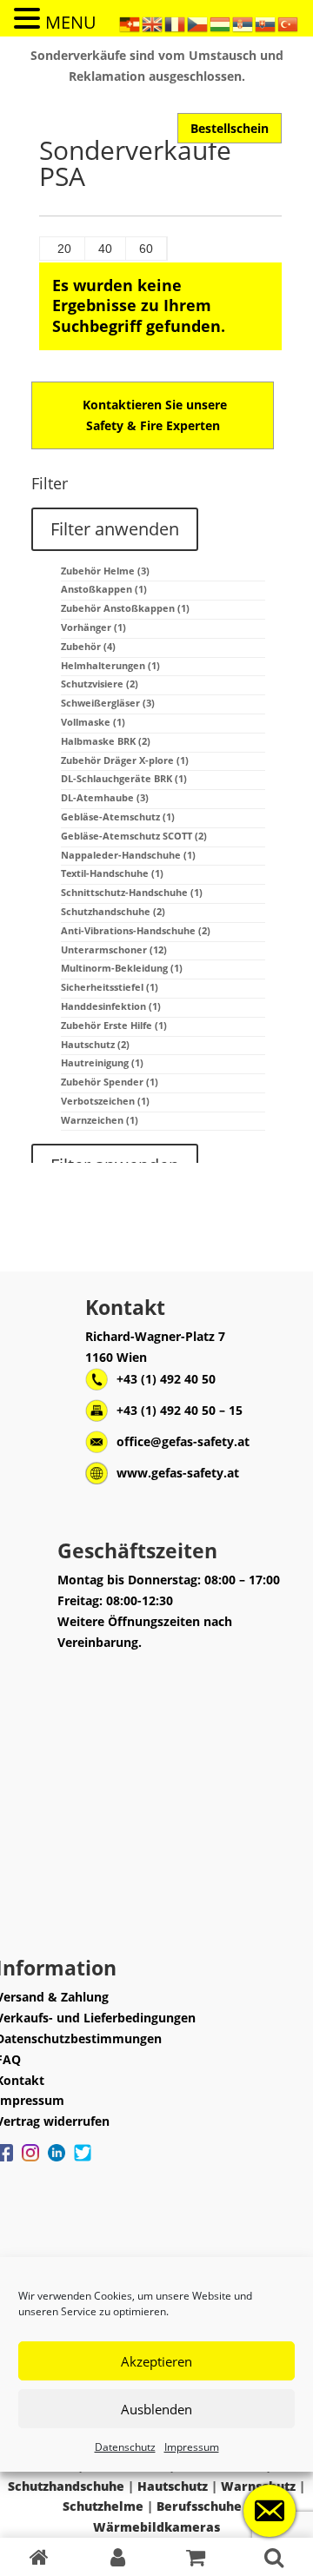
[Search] (274, 2557)
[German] (130, 23)
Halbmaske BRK (106, 741)
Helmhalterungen (110, 665)
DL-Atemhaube (105, 797)
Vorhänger (93, 627)
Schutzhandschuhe (113, 911)
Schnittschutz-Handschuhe (132, 892)
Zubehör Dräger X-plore (125, 760)
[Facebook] (30, 2161)
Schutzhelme (103, 2506)
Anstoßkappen (104, 589)
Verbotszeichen (105, 1101)
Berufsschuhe (199, 2506)
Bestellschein (230, 128)
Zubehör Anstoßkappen (125, 608)
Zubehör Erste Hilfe (114, 1025)
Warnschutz (258, 2486)
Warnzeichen (100, 1120)
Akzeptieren (156, 2361)
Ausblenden (156, 2409)
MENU (71, 22)
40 (105, 249)
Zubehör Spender (110, 1082)
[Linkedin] (57, 2161)
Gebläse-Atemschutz (118, 817)
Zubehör (88, 646)
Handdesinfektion (111, 1006)
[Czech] (198, 23)
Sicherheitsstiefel (110, 987)
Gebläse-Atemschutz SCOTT (134, 836)
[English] (153, 23)
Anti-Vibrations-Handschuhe (136, 930)
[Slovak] (266, 23)
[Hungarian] (221, 23)
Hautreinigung (102, 1062)
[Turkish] (289, 23)
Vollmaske (93, 722)
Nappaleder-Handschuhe (128, 855)
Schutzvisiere (100, 684)
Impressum (192, 2447)
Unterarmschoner (114, 949)
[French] (176, 23)
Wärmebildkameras (156, 2527)
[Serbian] (243, 23)
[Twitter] (83, 2161)
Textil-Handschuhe (112, 873)
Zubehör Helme (105, 571)
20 (64, 249)
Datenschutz (125, 2447)
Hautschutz (95, 1044)
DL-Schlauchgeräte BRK (124, 778)
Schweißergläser (108, 703)
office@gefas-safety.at (183, 1441)
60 (146, 249)
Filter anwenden (115, 529)
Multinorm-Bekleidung (122, 968)
